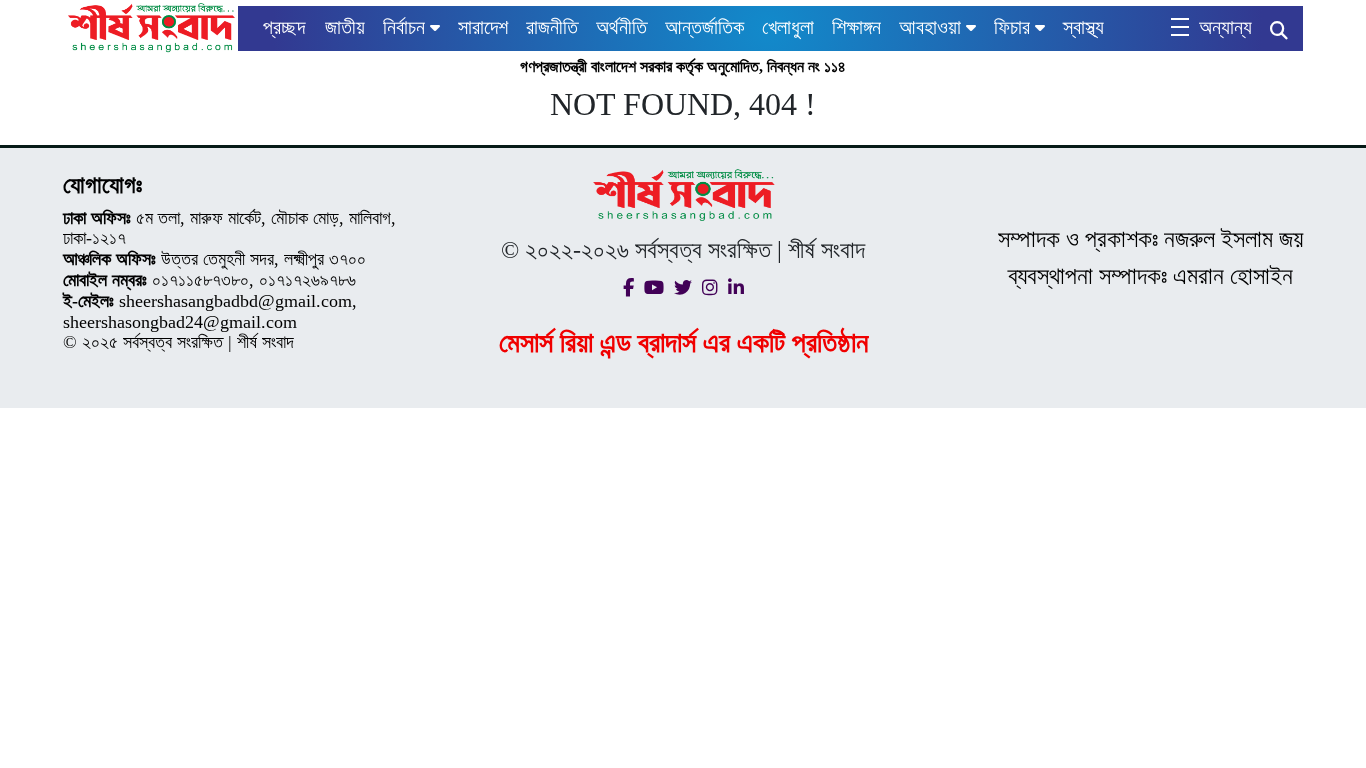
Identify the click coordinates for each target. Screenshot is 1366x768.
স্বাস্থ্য (1083, 27)
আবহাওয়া (930, 27)
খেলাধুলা (788, 27)
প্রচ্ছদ (284, 27)
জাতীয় (345, 27)
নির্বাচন (404, 27)
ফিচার (1012, 27)
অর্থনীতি (621, 27)
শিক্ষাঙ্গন (856, 27)
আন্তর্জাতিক (704, 27)
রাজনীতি (552, 27)
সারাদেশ (483, 27)
